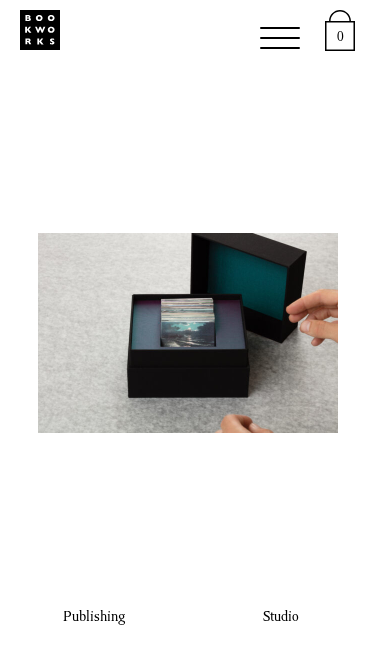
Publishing (94, 618)
